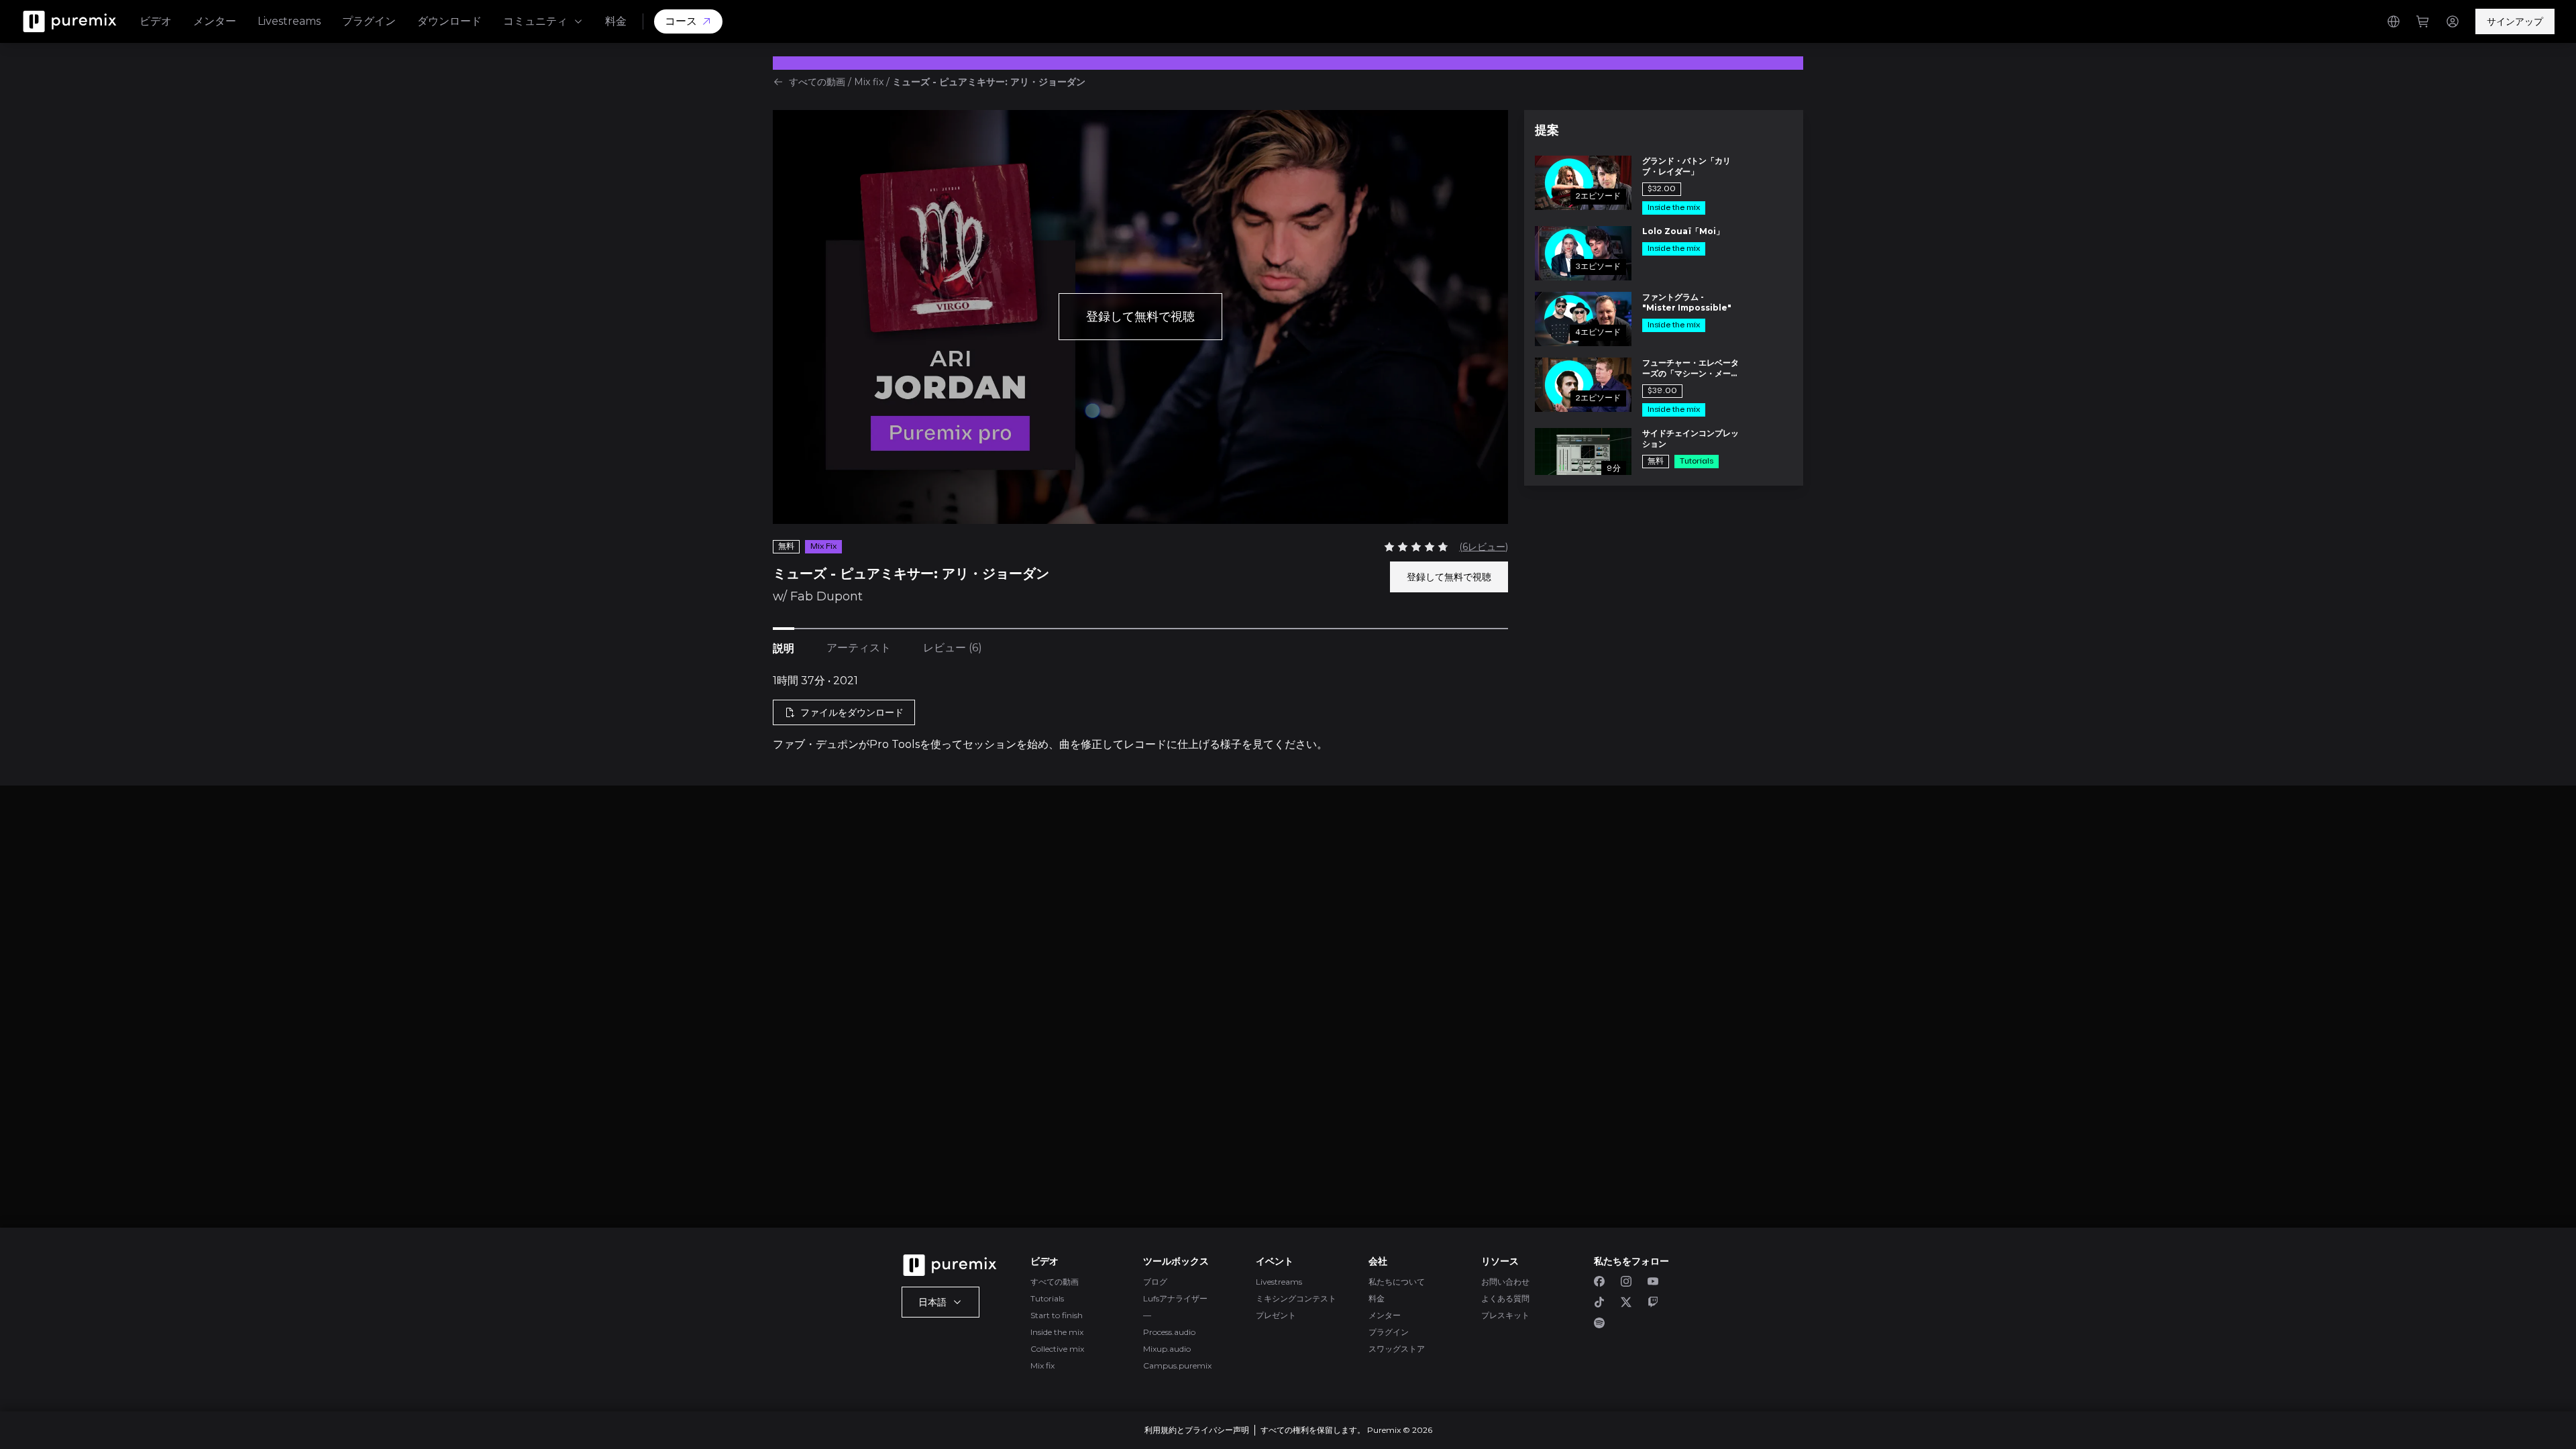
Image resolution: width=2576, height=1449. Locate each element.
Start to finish (1057, 1315)
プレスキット (1505, 1315)
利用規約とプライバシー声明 (1197, 1430)
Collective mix (1057, 1349)
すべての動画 (817, 82)
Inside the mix (1057, 1332)
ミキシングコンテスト (1296, 1298)
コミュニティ (535, 21)
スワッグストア (1397, 1349)
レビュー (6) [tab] (953, 648)
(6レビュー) (1484, 547)
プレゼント (1276, 1315)
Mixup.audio (1167, 1349)
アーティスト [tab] (859, 648)
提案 (1547, 130)
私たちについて (1397, 1282)
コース (681, 21)
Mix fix (869, 82)
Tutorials (1047, 1298)
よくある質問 (1505, 1298)
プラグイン (369, 21)
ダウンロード (449, 21)
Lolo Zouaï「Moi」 (1683, 231)
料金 (616, 21)
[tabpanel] (1140, 713)
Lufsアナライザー (1175, 1298)
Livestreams (289, 21)
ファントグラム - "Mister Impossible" (1687, 302)
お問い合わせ (1505, 1282)
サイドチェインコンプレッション (1690, 438)
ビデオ (156, 21)
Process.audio (1169, 1332)
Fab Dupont (826, 596)
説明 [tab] (784, 648)
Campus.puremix (1177, 1365)
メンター (215, 21)
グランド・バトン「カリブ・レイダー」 (1686, 166)
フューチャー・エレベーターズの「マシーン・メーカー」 (1690, 368)
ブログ (1155, 1282)
